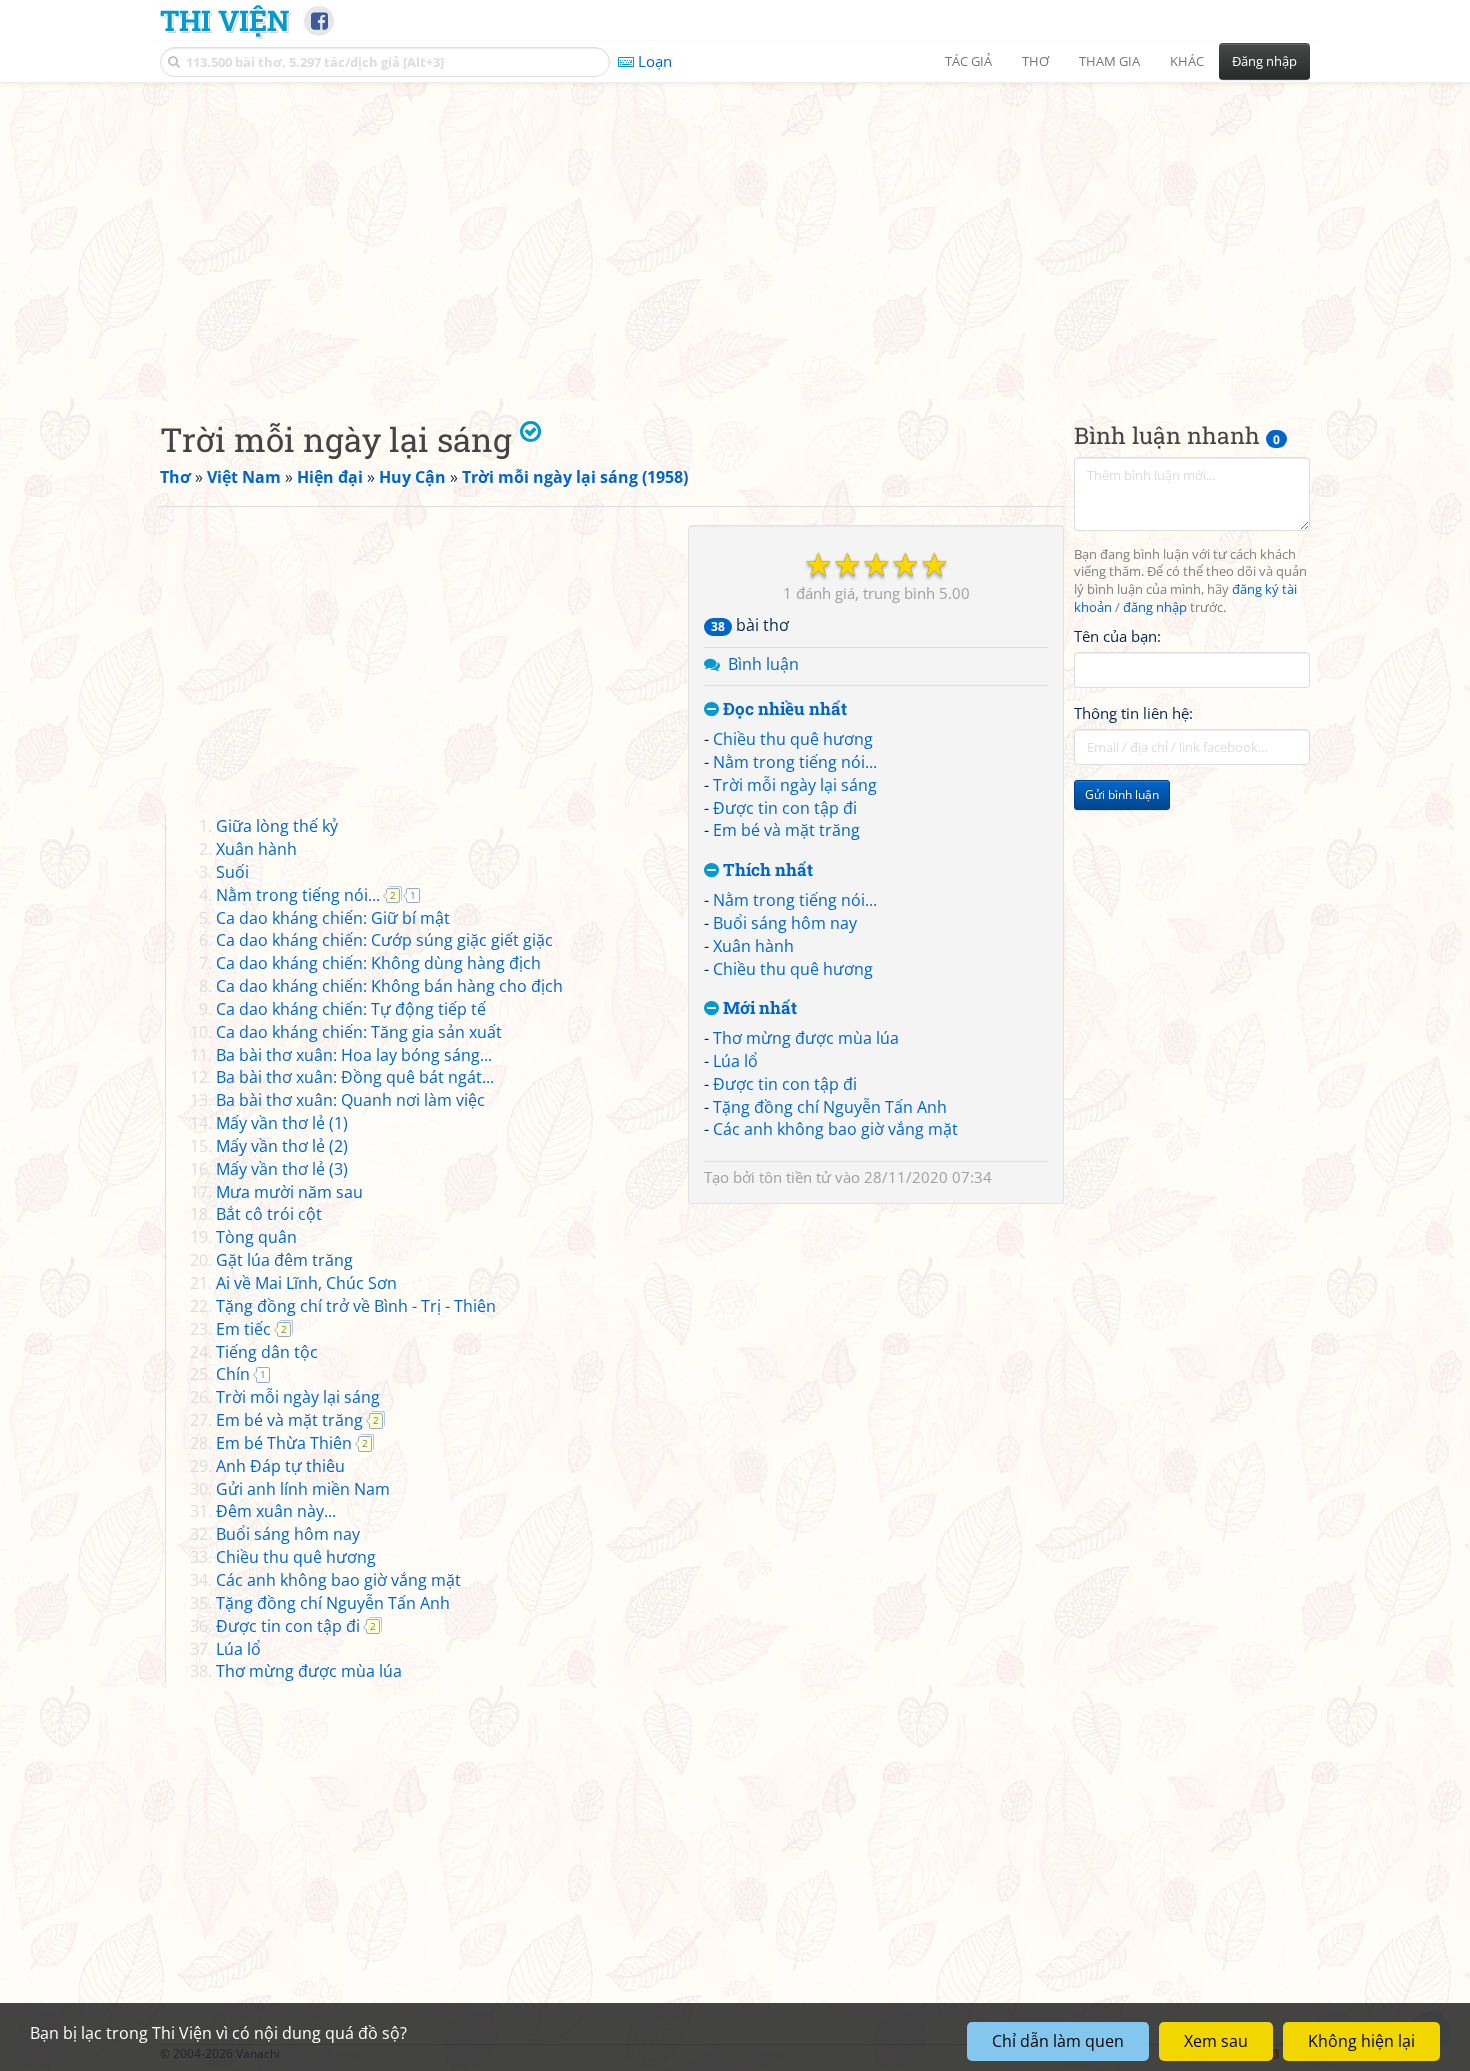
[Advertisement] (735, 235)
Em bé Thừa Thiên (284, 1443)
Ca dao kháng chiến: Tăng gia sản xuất (359, 1032)
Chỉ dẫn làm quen (1058, 2041)
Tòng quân (256, 1237)
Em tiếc (243, 1329)
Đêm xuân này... (276, 1511)
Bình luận (763, 664)
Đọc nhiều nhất (783, 709)
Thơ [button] (1035, 61)
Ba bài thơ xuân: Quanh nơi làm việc (350, 1100)
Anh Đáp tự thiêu (280, 1466)
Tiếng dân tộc (267, 1352)
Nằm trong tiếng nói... (795, 762)
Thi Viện (224, 20)
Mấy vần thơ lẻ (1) (282, 1123)
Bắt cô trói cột (269, 1214)
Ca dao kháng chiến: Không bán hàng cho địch (389, 986)
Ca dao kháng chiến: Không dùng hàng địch (378, 963)
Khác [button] (1187, 61)
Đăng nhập (1264, 61)
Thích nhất (766, 870)
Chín (233, 1374)
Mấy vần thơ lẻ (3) (282, 1169)
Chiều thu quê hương (793, 739)
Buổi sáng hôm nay (785, 923)
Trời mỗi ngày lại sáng (795, 785)
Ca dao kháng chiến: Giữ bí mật (333, 918)
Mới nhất (758, 1008)
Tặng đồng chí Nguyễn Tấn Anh (830, 1107)
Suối (232, 872)
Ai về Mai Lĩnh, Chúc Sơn (306, 1283)
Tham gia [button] (1109, 61)
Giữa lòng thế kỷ (277, 826)
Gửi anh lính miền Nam (303, 1489)
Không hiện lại (1361, 2041)
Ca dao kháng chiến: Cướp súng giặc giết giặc (384, 940)
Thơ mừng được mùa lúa (806, 1038)
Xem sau (1216, 2041)
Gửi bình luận (1122, 795)
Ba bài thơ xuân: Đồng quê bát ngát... (355, 1077)
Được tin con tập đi (785, 808)
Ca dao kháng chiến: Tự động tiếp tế (351, 1009)
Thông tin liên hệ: (1133, 714)
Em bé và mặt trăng (786, 830)
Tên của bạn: (1117, 636)
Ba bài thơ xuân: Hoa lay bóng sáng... (354, 1055)
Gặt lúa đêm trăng (284, 1260)
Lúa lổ (735, 1061)
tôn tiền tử (795, 1177)
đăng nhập (1155, 608)
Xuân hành (753, 946)
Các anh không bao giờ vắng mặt (835, 1129)
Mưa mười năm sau (289, 1192)
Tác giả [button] (968, 61)
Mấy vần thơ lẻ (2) (282, 1146)
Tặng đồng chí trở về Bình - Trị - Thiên (356, 1306)
